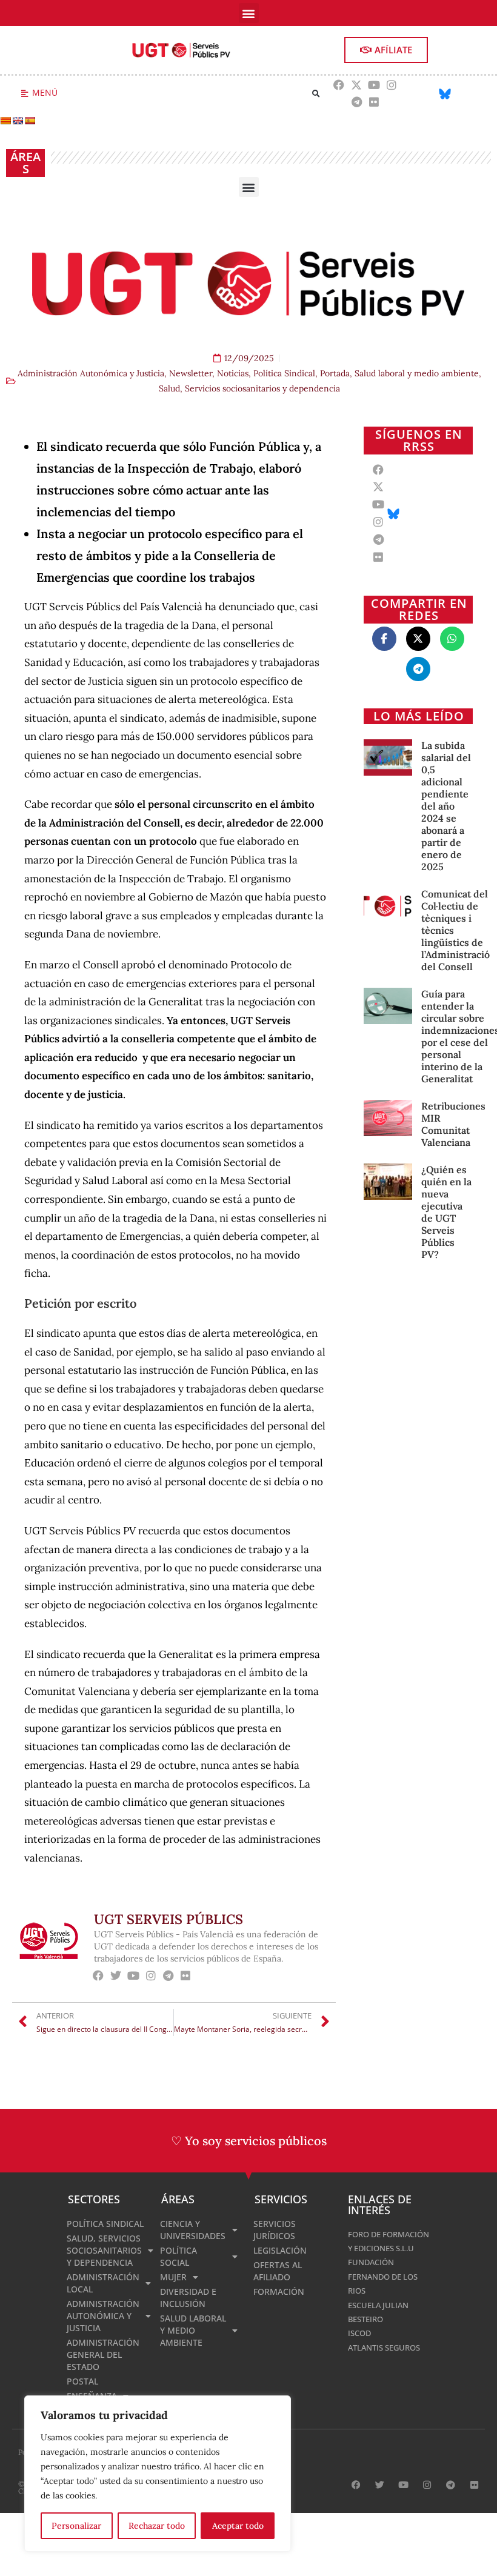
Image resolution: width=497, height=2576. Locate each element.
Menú (45, 92)
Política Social (178, 2256)
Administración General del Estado (103, 2355)
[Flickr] (374, 102)
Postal (82, 2381)
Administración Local (103, 2283)
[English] (18, 121)
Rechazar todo (157, 2526)
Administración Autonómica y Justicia (91, 373)
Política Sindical (284, 373)
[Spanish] (30, 121)
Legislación (280, 2250)
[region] (158, 2474)
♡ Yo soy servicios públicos (249, 2141)
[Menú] (25, 94)
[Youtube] (374, 85)
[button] (249, 13)
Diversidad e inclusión (188, 2298)
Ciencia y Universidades (193, 2230)
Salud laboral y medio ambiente (417, 373)
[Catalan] (5, 121)
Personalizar (76, 2526)
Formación (279, 2291)
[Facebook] (339, 85)
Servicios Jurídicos (275, 2230)
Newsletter (191, 373)
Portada (335, 373)
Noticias (233, 373)
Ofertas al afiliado (278, 2271)
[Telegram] (357, 102)
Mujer (173, 2277)
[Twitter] (116, 1976)
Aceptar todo (238, 2526)
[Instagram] (391, 85)
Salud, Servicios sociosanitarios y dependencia (249, 388)
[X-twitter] (357, 85)
